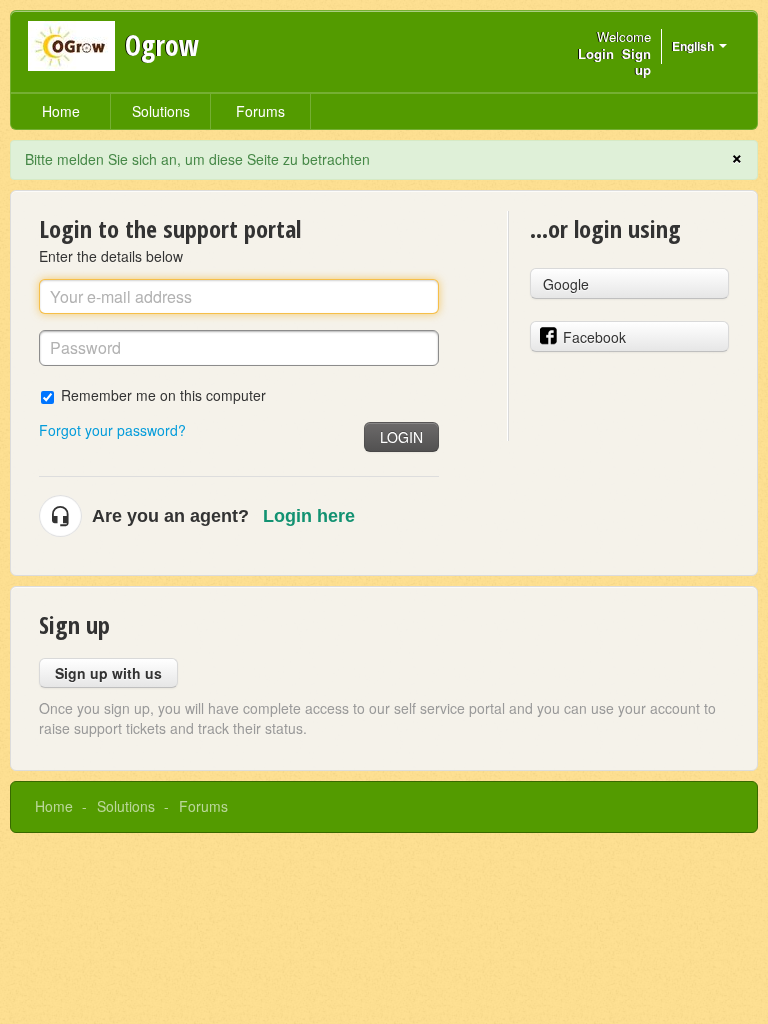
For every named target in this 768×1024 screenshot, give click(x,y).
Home (61, 111)
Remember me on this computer (163, 394)
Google (566, 284)
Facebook (594, 337)
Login (401, 437)
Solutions (161, 111)
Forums (260, 111)
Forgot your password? (112, 430)
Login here (309, 516)
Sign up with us (108, 673)
